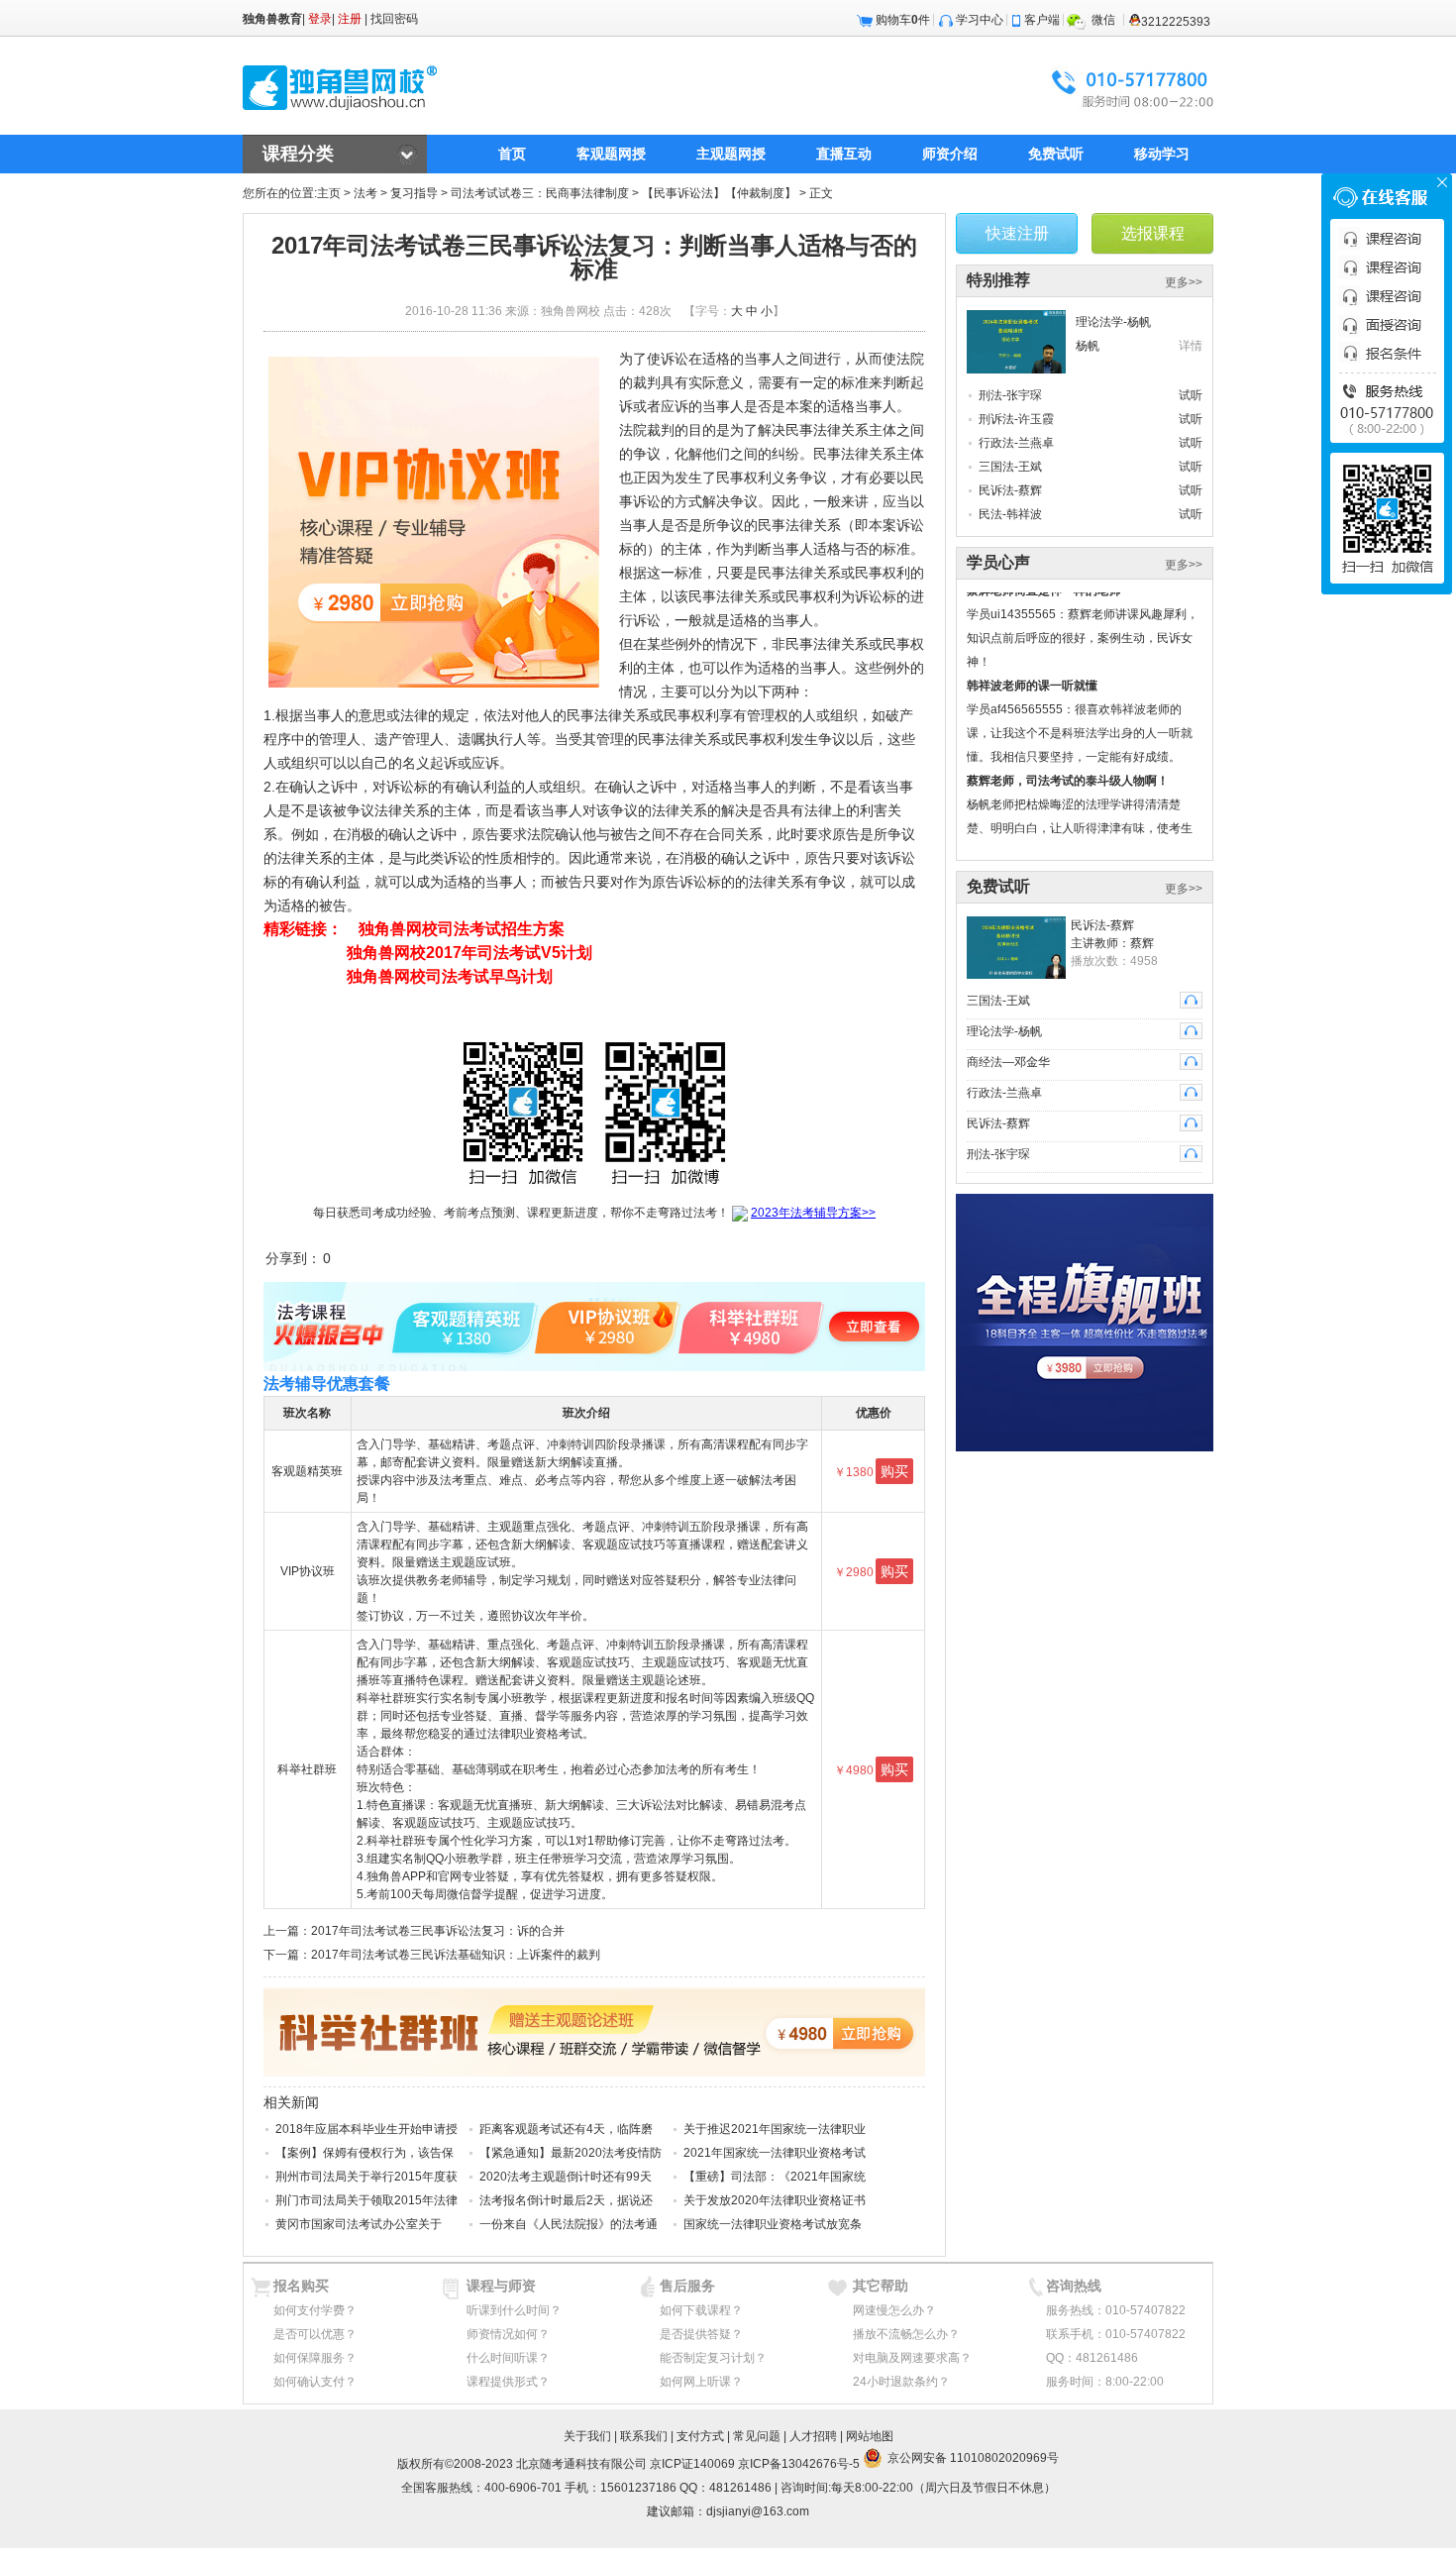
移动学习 (1162, 154)
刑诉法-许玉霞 (1016, 419)
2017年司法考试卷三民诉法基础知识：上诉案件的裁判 (456, 1955)
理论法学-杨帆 (1113, 322)
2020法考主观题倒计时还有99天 (566, 2177)
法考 (365, 193)
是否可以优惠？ (315, 2334)
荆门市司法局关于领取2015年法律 (366, 2200)
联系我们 (644, 2436)
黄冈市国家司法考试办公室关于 (359, 2224)
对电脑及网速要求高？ (912, 2358)
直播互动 (844, 154)
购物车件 (903, 20)
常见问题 (757, 2436)
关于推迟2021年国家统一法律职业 (775, 2129)
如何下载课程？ (701, 2310)
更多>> (1184, 282)
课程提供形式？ (508, 2382)
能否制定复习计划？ (713, 2358)
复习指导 (414, 193)
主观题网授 (731, 154)
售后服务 (687, 2286)
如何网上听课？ (701, 2382)
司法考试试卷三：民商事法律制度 (540, 193)
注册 (350, 19)
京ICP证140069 (692, 2464)
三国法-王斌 (1010, 467)
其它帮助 (881, 2286)
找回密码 (394, 19)
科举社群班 (307, 1769)
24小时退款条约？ (901, 2382)
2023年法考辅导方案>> (813, 1213)
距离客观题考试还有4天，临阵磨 (566, 2129)
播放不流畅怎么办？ (906, 2334)
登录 (320, 19)
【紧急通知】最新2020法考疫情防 (571, 2153)
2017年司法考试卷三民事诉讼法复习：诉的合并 (438, 1931)
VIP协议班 (308, 1571)
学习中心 (980, 20)
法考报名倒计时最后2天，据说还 (566, 2200)
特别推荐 (998, 280)
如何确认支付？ (315, 2382)
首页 (512, 154)
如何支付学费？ (315, 2310)
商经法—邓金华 (1008, 1062)
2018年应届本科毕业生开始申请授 (366, 2129)
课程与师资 (501, 2286)
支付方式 (700, 2436)
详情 (1191, 346)
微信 (1103, 20)
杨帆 (1088, 346)
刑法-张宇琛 (1010, 395)
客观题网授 (611, 154)
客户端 (1042, 20)
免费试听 (1056, 154)
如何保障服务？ (315, 2358)
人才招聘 (813, 2436)
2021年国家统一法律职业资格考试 (775, 2153)
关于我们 (587, 2436)
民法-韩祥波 (1010, 514)
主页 (329, 193)
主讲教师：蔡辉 (1112, 943)
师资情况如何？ (508, 2334)
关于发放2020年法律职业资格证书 (775, 2200)
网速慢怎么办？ (894, 2310)
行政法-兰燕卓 (1016, 443)
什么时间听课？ (508, 2358)
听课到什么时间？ (514, 2310)
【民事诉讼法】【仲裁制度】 (719, 193)
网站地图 (870, 2436)
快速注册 (1017, 233)
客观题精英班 (307, 1471)
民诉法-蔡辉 (1010, 490)
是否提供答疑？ (701, 2334)
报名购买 (301, 2286)
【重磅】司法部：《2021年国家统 (775, 2177)
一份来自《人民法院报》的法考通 (569, 2224)
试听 (1191, 395)
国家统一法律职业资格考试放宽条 (773, 2224)
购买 (894, 1471)
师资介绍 (950, 154)
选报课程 (1153, 233)
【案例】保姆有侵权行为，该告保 (364, 2153)
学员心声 (998, 562)
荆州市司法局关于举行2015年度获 (366, 2177)
